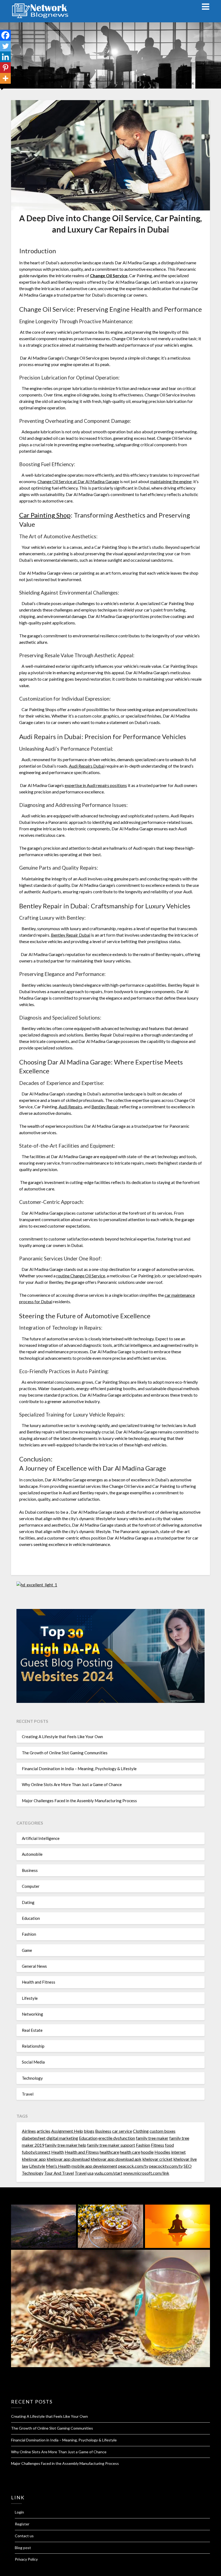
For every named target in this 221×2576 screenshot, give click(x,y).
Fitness (158, 2145)
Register (22, 2524)
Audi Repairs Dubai (87, 766)
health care (130, 2152)
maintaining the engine (171, 481)
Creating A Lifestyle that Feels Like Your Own (62, 1737)
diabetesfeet (34, 2138)
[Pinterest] (5, 68)
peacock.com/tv (133, 2166)
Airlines (29, 2131)
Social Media (33, 2062)
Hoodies (162, 2152)
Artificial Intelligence (41, 1838)
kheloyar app (34, 2159)
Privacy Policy (26, 2559)
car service (122, 2131)
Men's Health (58, 2166)
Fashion (29, 1934)
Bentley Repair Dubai (71, 935)
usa (90, 2173)
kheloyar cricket (157, 2159)
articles (44, 2131)
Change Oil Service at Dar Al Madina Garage (78, 481)
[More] (5, 78)
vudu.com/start (108, 2173)
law (25, 2166)
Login (19, 2512)
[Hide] (2, 89)
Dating (28, 1902)
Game (27, 1950)
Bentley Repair (105, 1107)
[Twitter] (5, 46)
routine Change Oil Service (81, 1276)
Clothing (141, 2131)
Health (58, 2152)
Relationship (33, 2046)
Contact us (24, 2536)
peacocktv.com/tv (166, 2166)
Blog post (23, 2548)
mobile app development (94, 2166)
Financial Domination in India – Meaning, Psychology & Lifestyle (79, 1769)
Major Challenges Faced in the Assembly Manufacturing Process (79, 1801)
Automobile (32, 1854)
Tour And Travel (59, 2173)
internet (178, 2152)
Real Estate (32, 2030)
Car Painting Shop (45, 515)
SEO (188, 2166)
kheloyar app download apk (116, 2159)
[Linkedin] (5, 57)
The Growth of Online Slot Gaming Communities (65, 1753)
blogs (89, 2131)
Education (31, 1918)
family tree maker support (111, 2145)
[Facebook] (5, 35)
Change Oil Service (109, 275)
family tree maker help (66, 2145)
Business (30, 1870)
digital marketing (62, 2138)
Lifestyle (30, 1998)
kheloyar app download (68, 2159)
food (169, 2145)
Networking (32, 2014)
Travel (28, 2094)
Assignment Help (67, 2131)
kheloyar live (185, 2159)
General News (34, 1966)
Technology (32, 2078)
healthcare (109, 2152)
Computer (31, 1886)
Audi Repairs (70, 1107)
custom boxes (163, 2131)
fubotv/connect (36, 2152)
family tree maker (152, 2138)
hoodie (147, 2152)
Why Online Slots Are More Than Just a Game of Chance (72, 1784)
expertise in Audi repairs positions (96, 785)
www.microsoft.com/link (146, 2173)
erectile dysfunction (117, 2138)
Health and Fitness (39, 1982)
